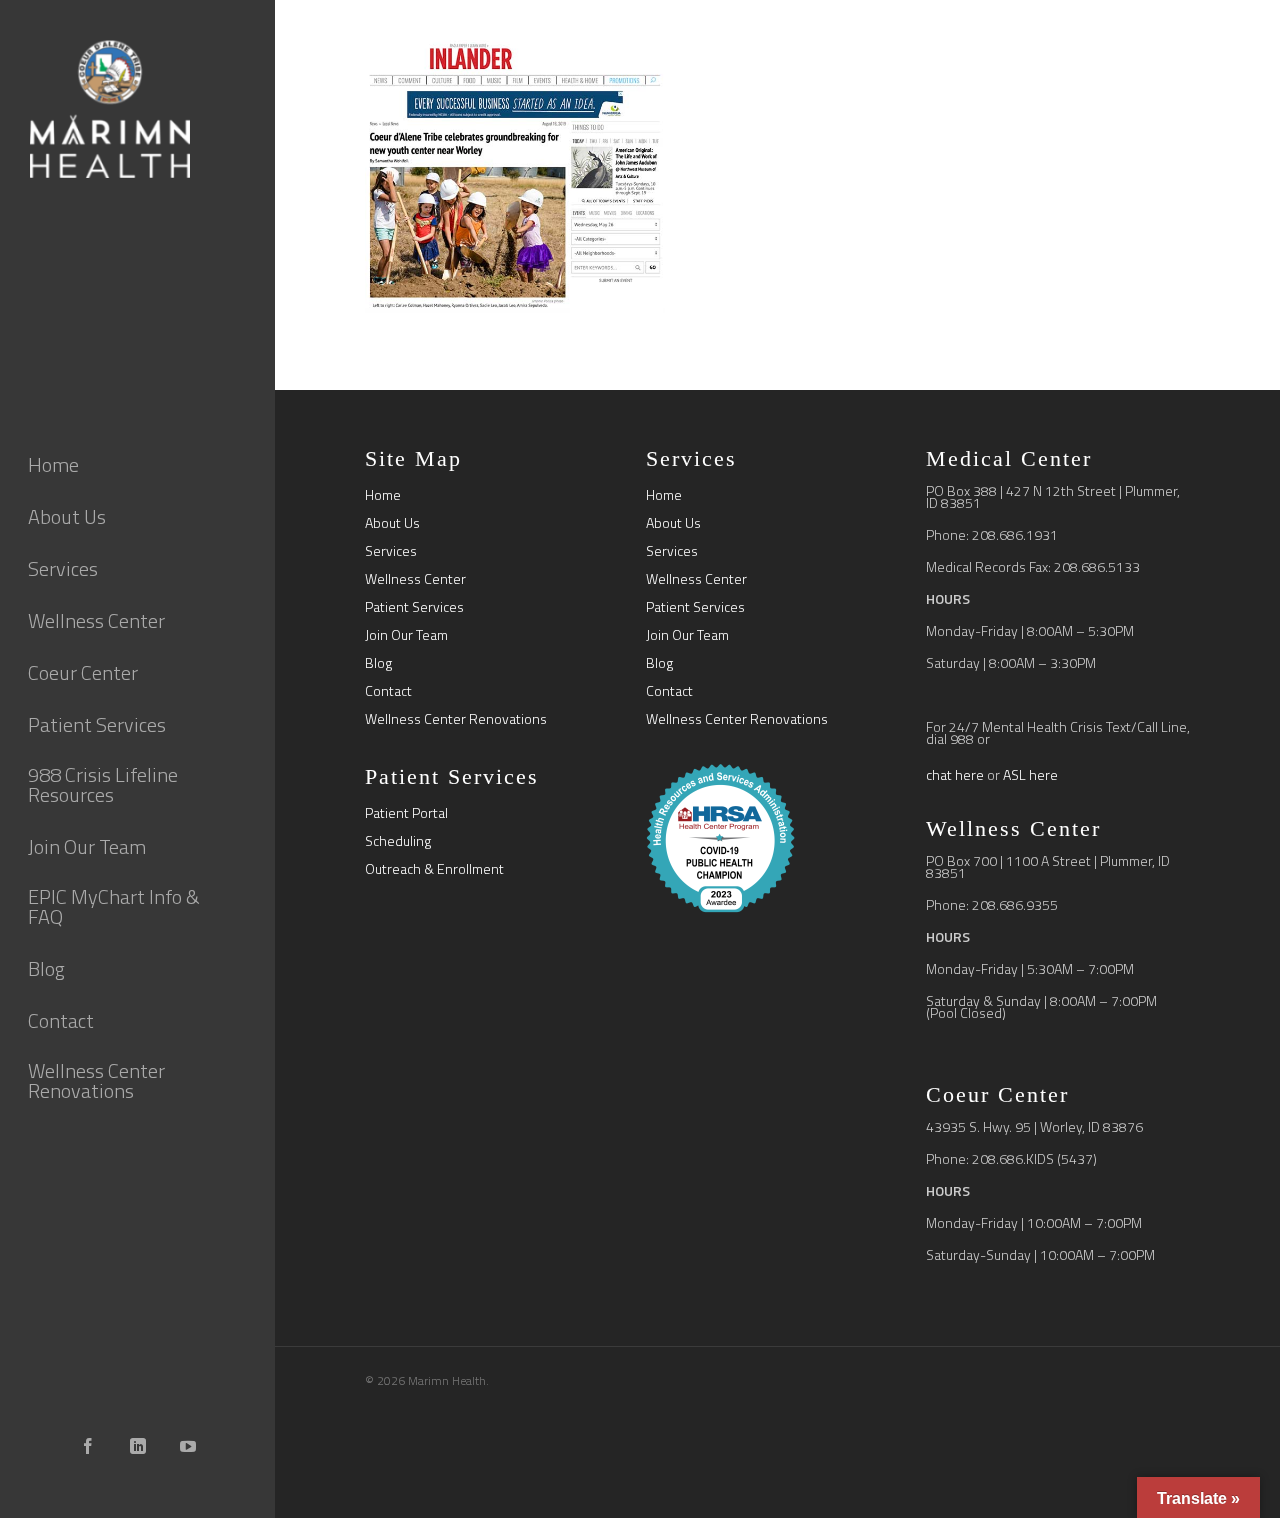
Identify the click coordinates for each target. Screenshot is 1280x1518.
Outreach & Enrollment (434, 869)
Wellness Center (415, 579)
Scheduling (398, 841)
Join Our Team (406, 635)
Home (383, 495)
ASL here (1030, 774)
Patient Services (414, 607)
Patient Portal (406, 813)
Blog (378, 663)
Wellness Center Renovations (456, 719)
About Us (392, 523)
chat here (955, 774)
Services (391, 551)
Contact (388, 691)
